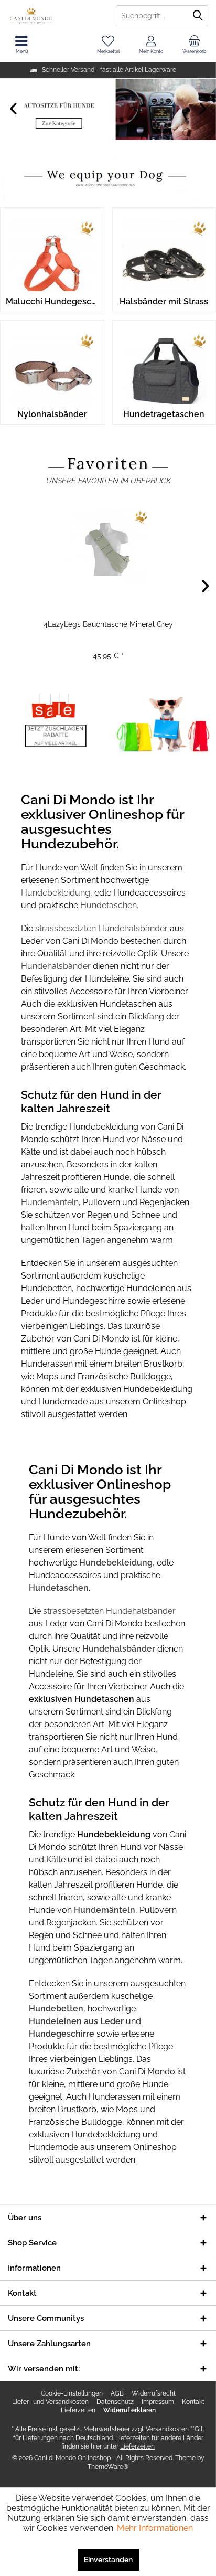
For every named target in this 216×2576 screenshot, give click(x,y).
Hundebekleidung (56, 893)
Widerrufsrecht (154, 2393)
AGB (117, 2393)
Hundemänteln (50, 1202)
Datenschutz (115, 2402)
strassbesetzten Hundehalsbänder (101, 928)
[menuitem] (195, 45)
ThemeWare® (108, 2467)
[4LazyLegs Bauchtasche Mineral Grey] (108, 547)
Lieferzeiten (78, 2410)
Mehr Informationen (155, 2528)
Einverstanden (108, 2560)
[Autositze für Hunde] (108, 109)
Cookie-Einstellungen (72, 2393)
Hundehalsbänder (57, 966)
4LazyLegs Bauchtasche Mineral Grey (108, 624)
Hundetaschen (109, 905)
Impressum (158, 2402)
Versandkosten (167, 2429)
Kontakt (193, 2402)
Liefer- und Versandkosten (50, 2402)
